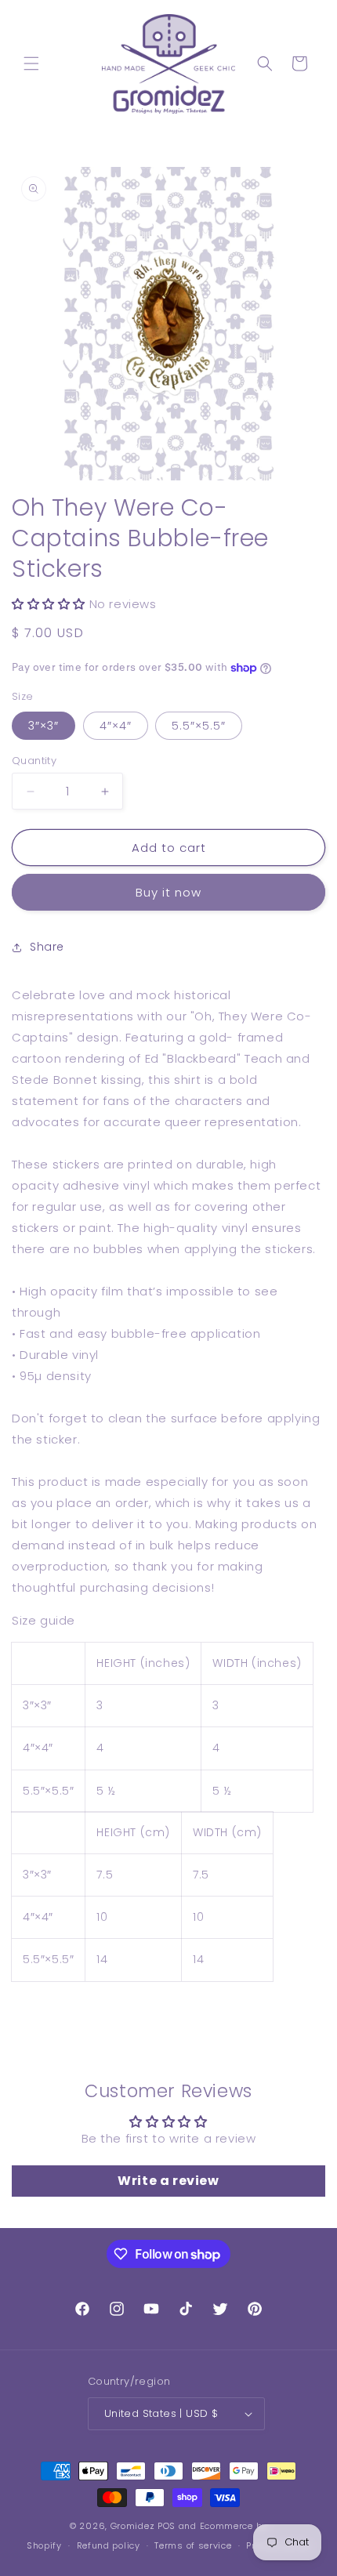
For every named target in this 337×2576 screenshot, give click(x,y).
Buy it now (168, 892)
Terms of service (193, 2545)
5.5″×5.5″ (199, 726)
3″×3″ (43, 726)
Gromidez (133, 2526)
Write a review (168, 2181)
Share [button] (47, 947)
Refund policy (109, 2545)
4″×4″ (116, 726)
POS (167, 2526)
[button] (31, 63)
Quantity (34, 761)
